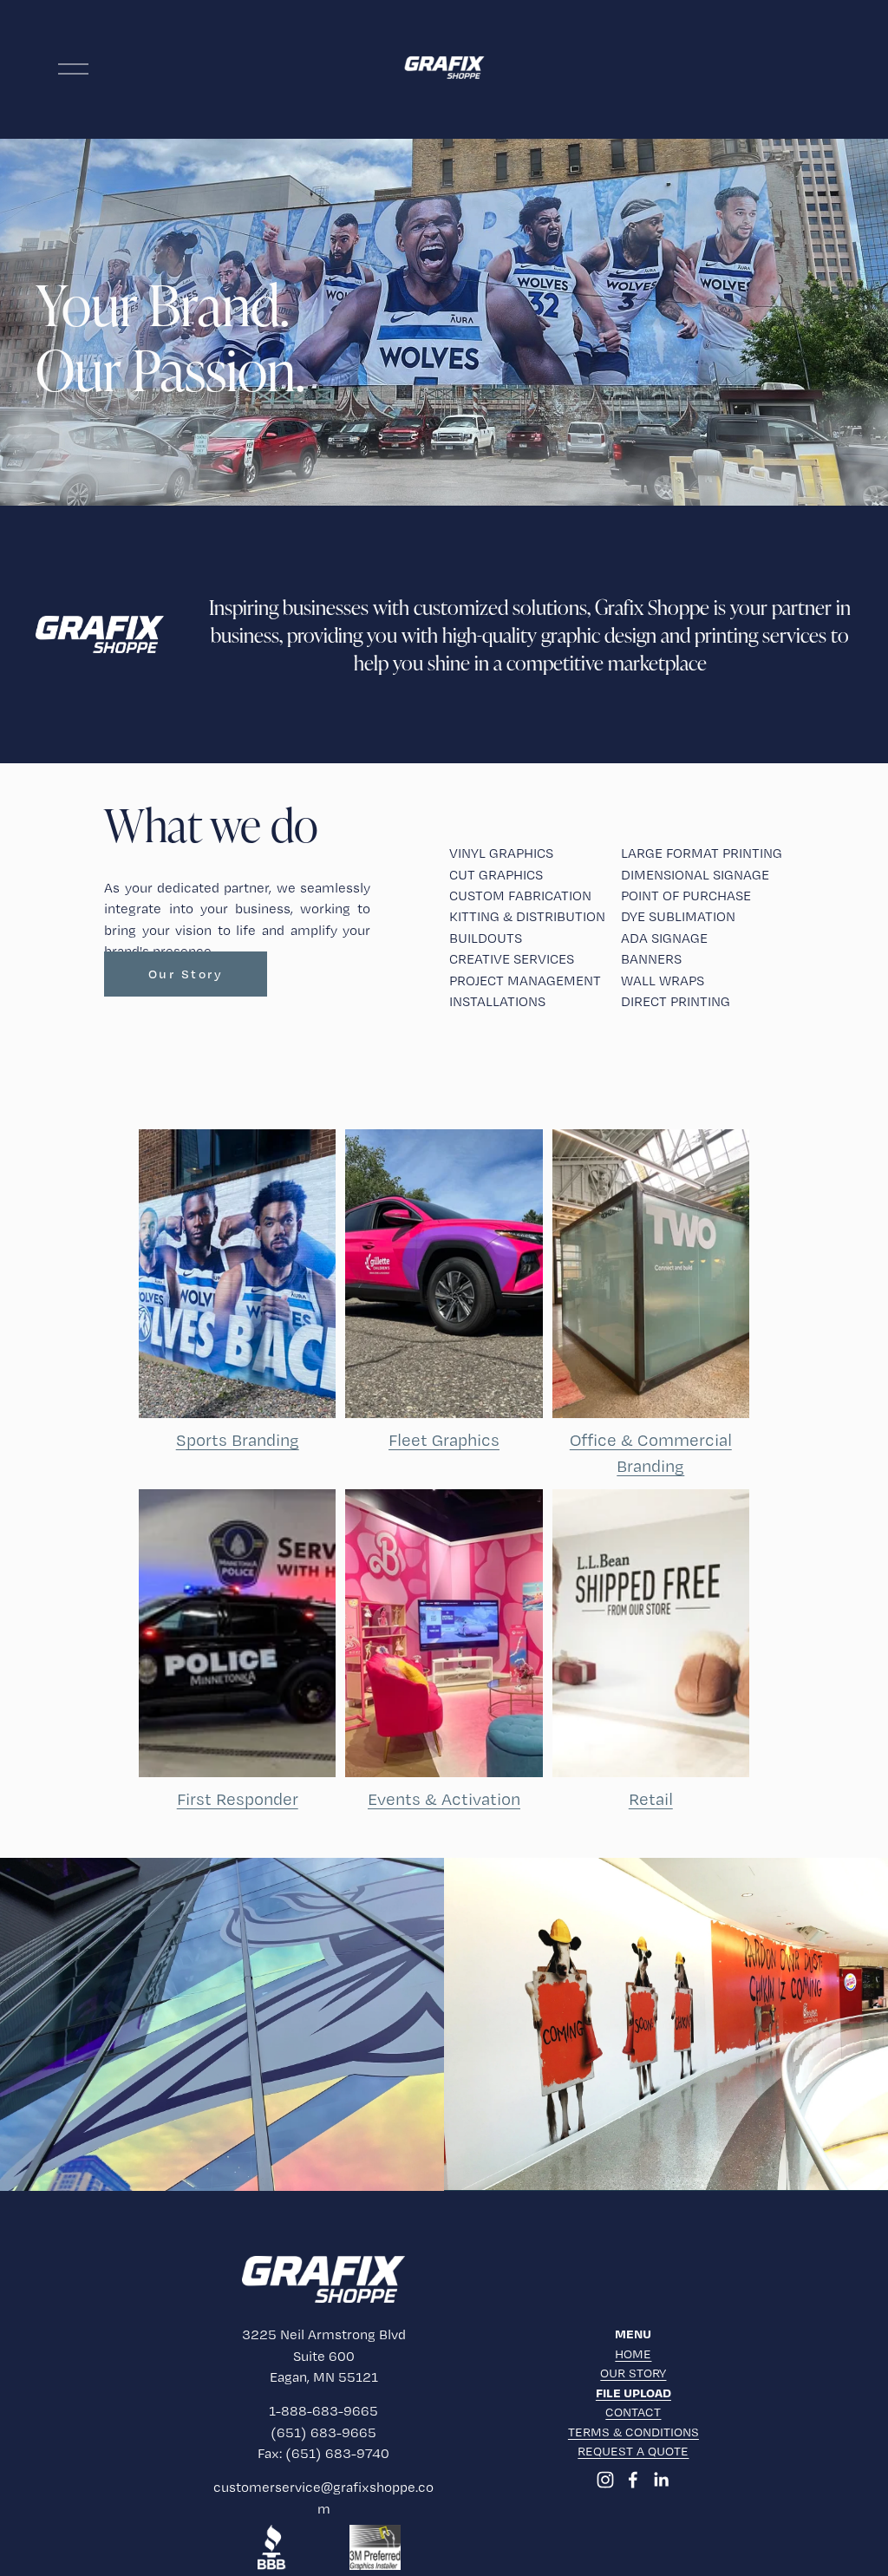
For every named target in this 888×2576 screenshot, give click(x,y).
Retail (651, 1799)
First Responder (238, 1799)
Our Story (186, 974)
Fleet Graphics (444, 1440)
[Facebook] (633, 2480)
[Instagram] (605, 2480)
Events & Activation (444, 1799)
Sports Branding (238, 1440)
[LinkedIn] (661, 2480)
